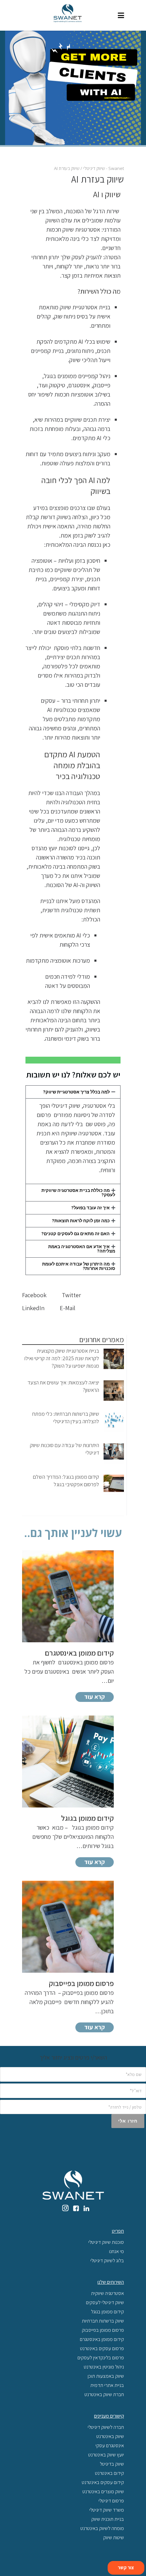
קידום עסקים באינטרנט (103, 2482)
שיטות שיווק (114, 2537)
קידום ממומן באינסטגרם (102, 2339)
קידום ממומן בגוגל (107, 2311)
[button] (73, 1092)
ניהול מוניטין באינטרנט (104, 2367)
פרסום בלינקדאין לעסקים (101, 2357)
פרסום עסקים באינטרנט (102, 2348)
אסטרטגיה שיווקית (107, 2293)
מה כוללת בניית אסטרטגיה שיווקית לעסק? (78, 1193)
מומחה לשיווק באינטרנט (102, 2528)
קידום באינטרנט (109, 2473)
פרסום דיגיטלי (111, 2501)
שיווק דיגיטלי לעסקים (105, 2302)
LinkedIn (34, 1308)
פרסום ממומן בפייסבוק (103, 2330)
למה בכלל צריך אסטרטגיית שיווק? (76, 1092)
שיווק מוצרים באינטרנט (103, 2491)
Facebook (35, 1295)
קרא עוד (95, 1697)
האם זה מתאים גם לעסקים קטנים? (76, 1234)
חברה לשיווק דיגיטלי (106, 2427)
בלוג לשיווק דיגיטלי (107, 2260)
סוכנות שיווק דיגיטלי (106, 2242)
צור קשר (126, 2567)
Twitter (72, 1295)
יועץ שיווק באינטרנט (106, 2455)
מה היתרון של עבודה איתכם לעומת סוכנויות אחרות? (79, 1266)
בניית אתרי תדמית (107, 2385)
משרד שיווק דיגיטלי (107, 2510)
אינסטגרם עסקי (110, 2445)
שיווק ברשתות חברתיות (103, 2321)
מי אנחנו (116, 2251)
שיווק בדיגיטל (112, 2464)
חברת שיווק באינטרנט (104, 2394)
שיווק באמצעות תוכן (106, 2376)
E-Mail (68, 1308)
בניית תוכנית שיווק (108, 2519)
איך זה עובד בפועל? (90, 1208)
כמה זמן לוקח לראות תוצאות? (81, 1221)
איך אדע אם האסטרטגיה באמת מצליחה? (82, 1249)
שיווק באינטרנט (110, 2436)
